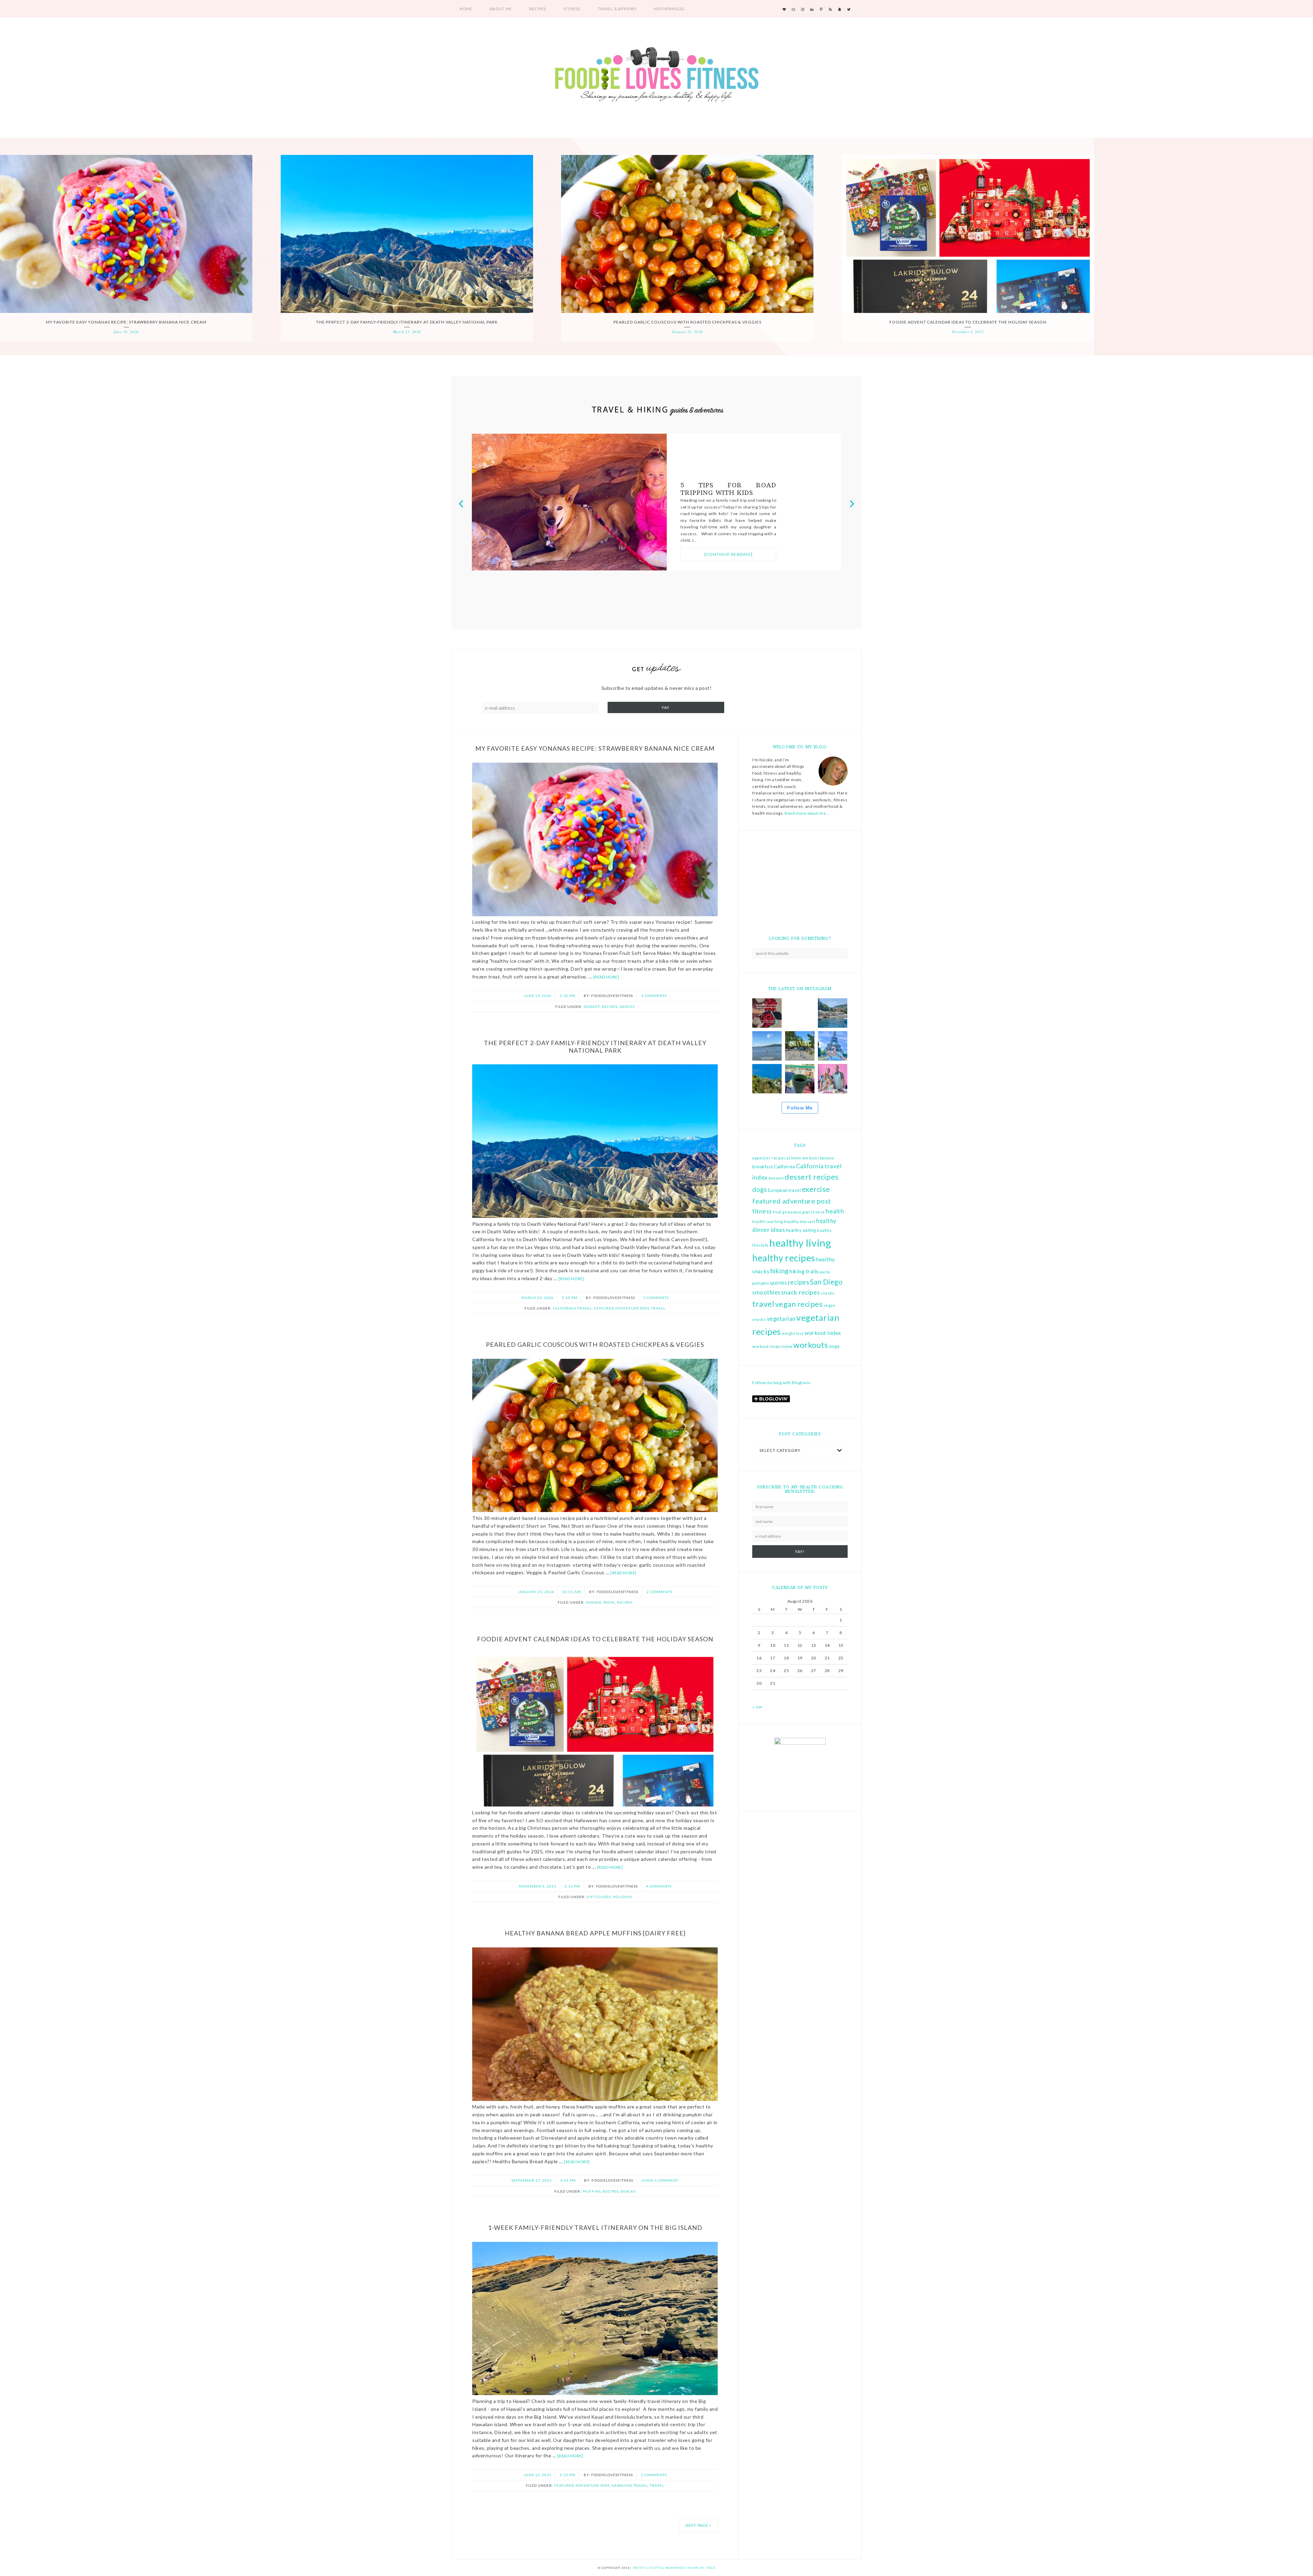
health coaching (768, 1221)
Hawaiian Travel (629, 2485)
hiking (780, 1271)
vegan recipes (799, 1304)
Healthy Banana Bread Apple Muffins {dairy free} (595, 1933)
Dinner (594, 1602)
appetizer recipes (769, 1158)
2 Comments (659, 1592)
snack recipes (800, 1292)
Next (852, 496)
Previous (461, 496)
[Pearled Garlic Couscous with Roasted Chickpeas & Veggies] (687, 234)
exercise (816, 1189)
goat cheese (814, 1212)
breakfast (763, 1167)
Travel (658, 1308)
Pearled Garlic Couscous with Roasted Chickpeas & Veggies (687, 322)
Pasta (609, 1602)
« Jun (757, 1707)
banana (827, 1158)
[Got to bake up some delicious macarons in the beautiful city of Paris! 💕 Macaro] (833, 1079)
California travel (572, 1308)
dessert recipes (812, 1177)
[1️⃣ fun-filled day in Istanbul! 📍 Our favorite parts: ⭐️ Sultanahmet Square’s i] (800, 1046)
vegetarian (781, 1319)
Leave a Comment (660, 2180)
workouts (811, 1345)
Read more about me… (807, 813)
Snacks (627, 1007)
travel (763, 1304)
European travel (785, 1190)
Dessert (592, 1007)
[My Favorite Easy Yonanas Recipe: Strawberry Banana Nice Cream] (126, 234)
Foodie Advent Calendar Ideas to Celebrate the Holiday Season (968, 322)
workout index (823, 1333)
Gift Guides (599, 1897)
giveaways (792, 1212)
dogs (760, 1189)
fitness (762, 1211)
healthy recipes (784, 1258)
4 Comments (654, 996)
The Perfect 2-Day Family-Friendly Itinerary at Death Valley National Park (407, 322)
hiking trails (804, 1271)
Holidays (622, 1897)
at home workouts (803, 1158)
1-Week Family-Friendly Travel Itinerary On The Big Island (595, 2227)
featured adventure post (792, 1201)
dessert (776, 1178)
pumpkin (761, 1283)
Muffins (592, 2191)
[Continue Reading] (728, 561)
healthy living (800, 1243)
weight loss (793, 1333)
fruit (777, 1212)
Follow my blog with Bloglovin (781, 1383)
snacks (827, 1293)
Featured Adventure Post (621, 1308)
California (784, 1166)
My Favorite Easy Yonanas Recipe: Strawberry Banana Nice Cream (126, 322)
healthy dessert (800, 1221)
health (835, 1211)
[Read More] (606, 977)
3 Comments (656, 1298)
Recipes (610, 1007)
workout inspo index (772, 1346)
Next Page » (698, 2525)
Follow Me (800, 1108)
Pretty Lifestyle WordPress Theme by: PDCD (674, 2568)
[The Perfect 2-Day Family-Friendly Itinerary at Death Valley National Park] (407, 234)
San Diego (826, 1282)
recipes (799, 1282)
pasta (825, 1272)
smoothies (766, 1292)
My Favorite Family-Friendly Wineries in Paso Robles (728, 492)
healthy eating (801, 1230)
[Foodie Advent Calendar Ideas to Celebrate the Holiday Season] (968, 234)
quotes (778, 1283)
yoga (834, 1346)
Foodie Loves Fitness (656, 76)
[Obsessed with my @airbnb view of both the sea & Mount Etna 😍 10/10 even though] (800, 1079)
